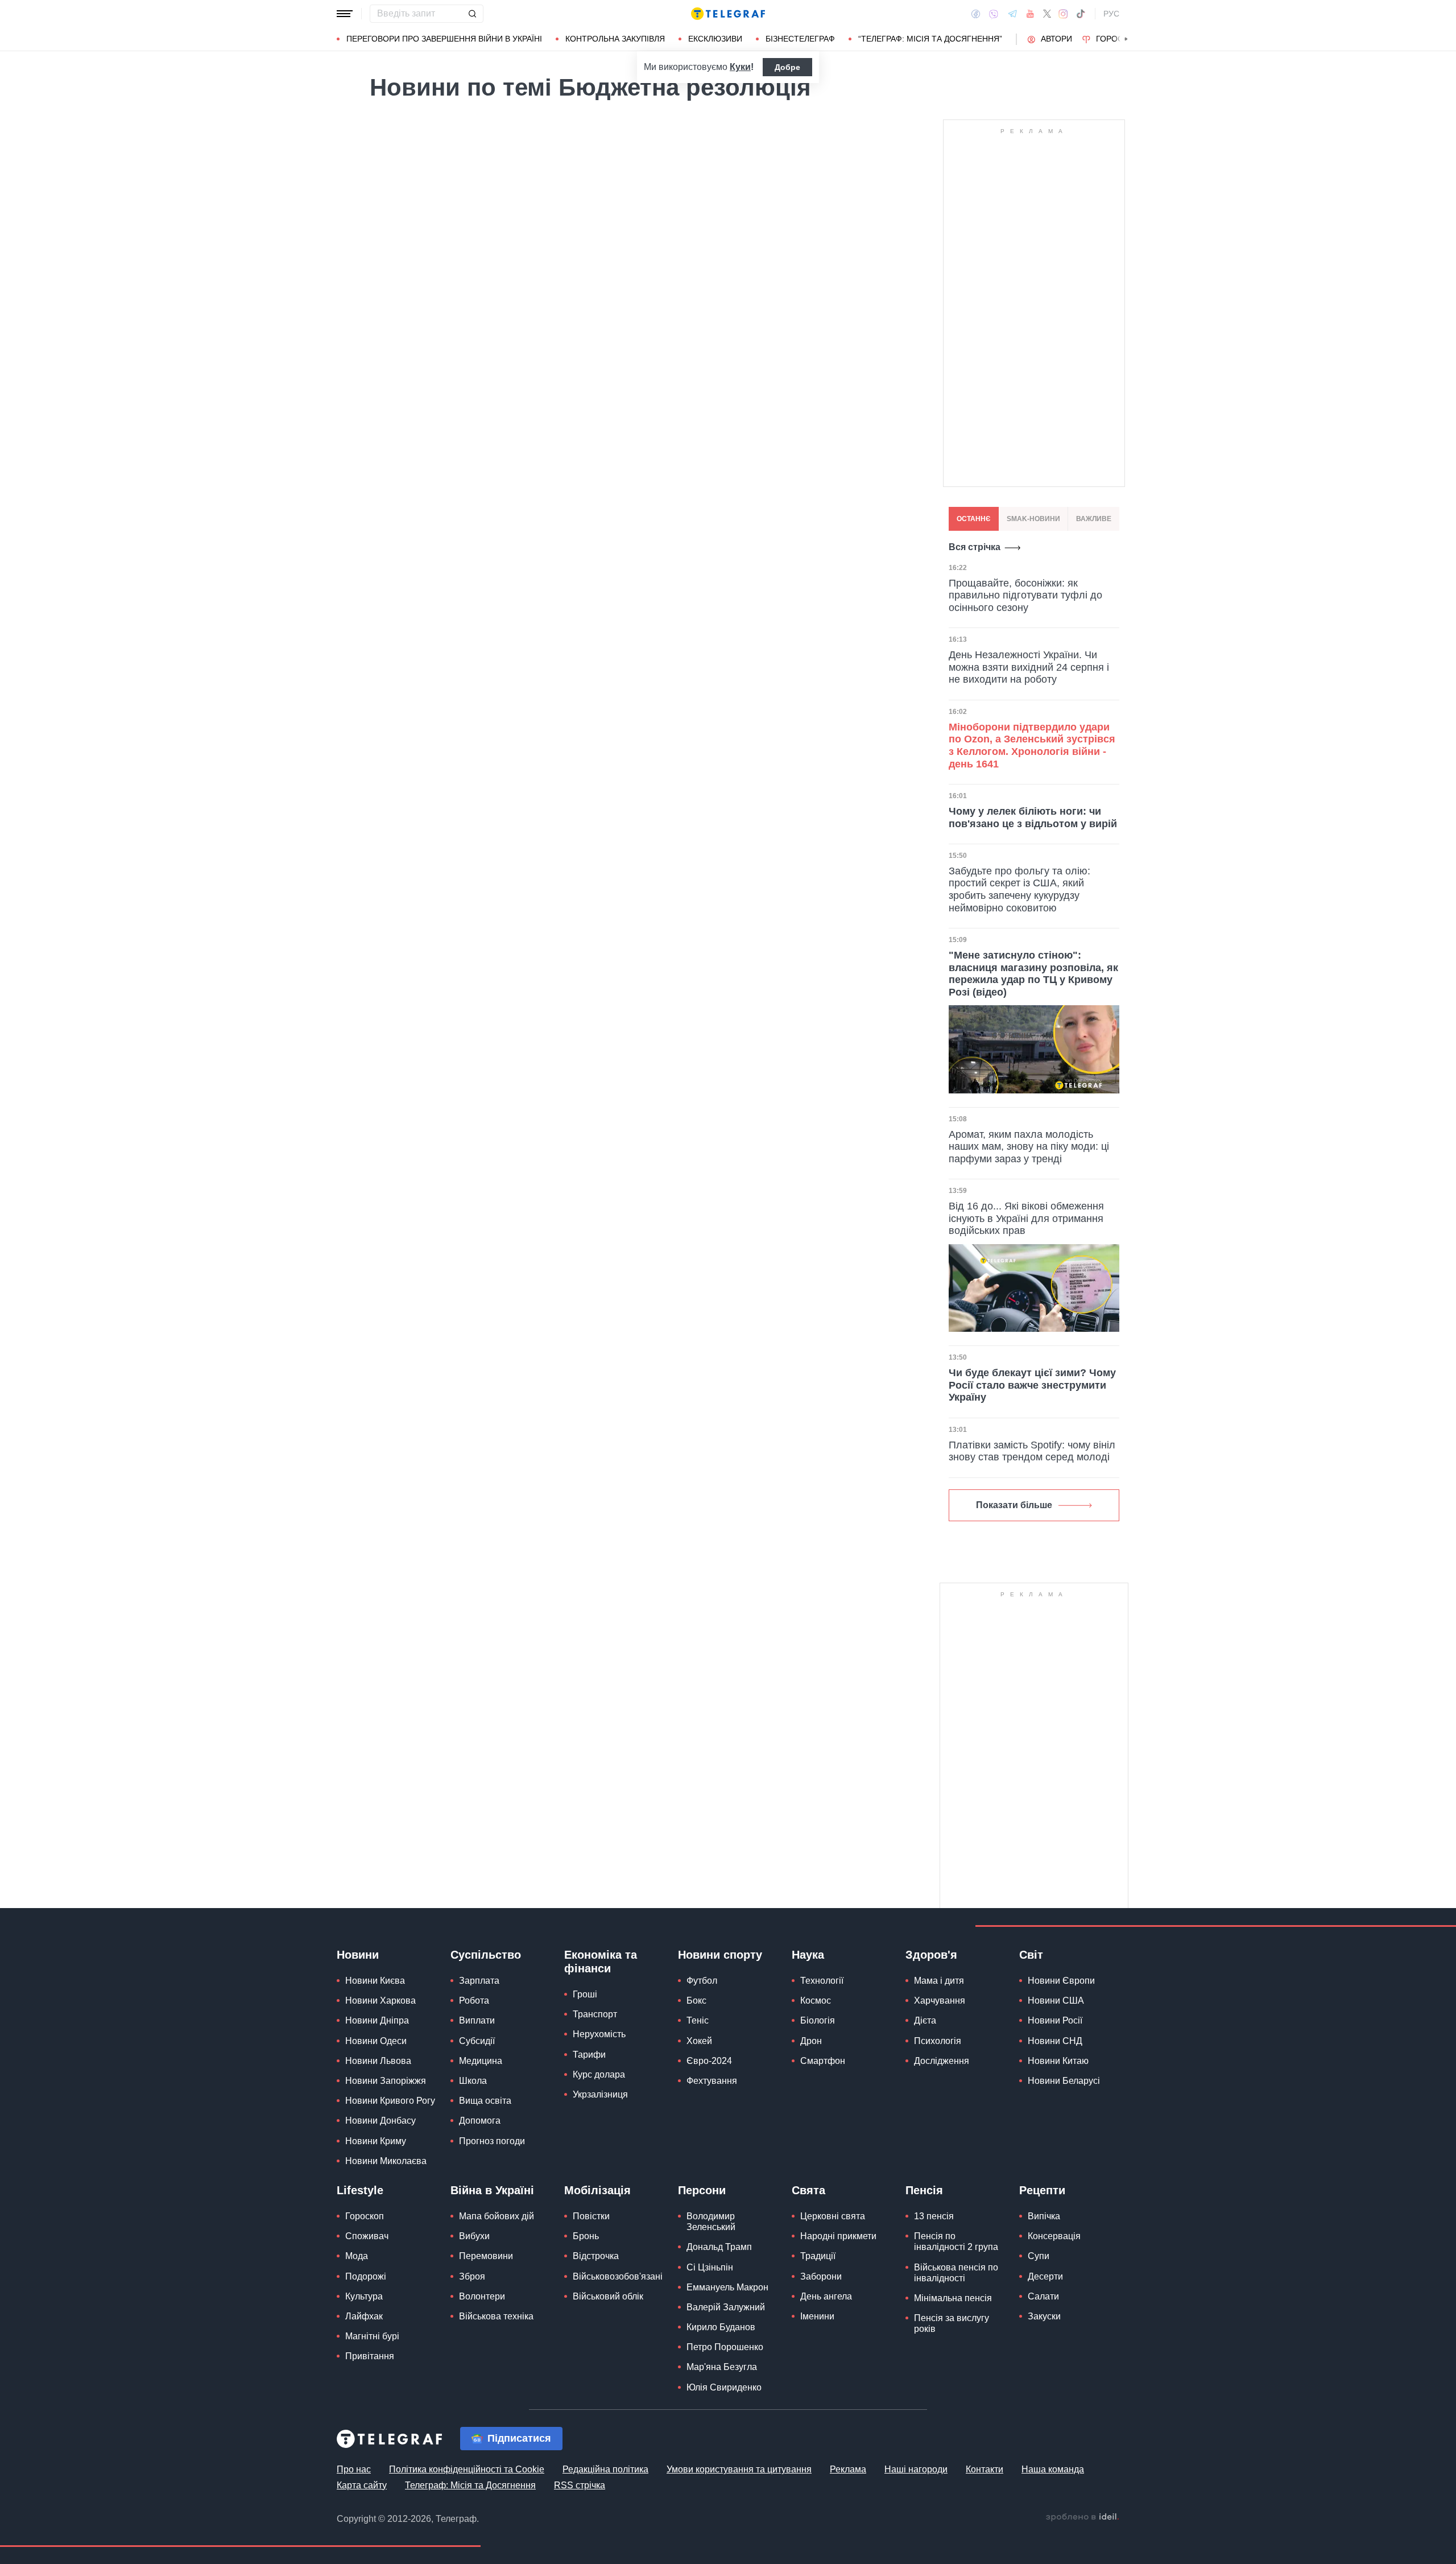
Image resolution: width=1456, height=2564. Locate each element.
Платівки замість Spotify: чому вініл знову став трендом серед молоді (1032, 1451)
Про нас (354, 2469)
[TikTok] (1081, 14)
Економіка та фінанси (601, 1962)
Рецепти (1042, 2190)
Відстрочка (596, 2256)
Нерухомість (599, 2034)
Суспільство (486, 1955)
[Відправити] (472, 14)
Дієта (925, 2020)
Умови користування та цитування (739, 2469)
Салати (1043, 2296)
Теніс (698, 2020)
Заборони (821, 2276)
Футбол (702, 1981)
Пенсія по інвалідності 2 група (956, 2241)
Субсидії (477, 2041)
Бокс (696, 2001)
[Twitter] (1047, 14)
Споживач (367, 2236)
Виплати (477, 2020)
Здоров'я (931, 1955)
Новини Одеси (376, 2041)
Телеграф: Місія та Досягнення (470, 2485)
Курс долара (599, 2074)
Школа (473, 2081)
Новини (358, 1955)
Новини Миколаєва (386, 2161)
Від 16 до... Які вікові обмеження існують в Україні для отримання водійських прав (1026, 1218)
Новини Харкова (380, 2001)
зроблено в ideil (1082, 2517)
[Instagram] (1063, 14)
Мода (357, 2256)
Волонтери (482, 2296)
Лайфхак (364, 2316)
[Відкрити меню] (345, 14)
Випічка (1044, 2216)
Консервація (1054, 2236)
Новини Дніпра (377, 2020)
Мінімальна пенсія (953, 2298)
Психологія (938, 2041)
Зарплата (479, 1981)
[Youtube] (1030, 14)
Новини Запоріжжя (386, 2081)
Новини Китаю (1058, 2061)
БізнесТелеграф (800, 39)
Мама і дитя (939, 1981)
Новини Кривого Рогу (390, 2101)
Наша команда (1053, 2469)
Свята (808, 2190)
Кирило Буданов (721, 2327)
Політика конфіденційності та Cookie (467, 2469)
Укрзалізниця (600, 2094)
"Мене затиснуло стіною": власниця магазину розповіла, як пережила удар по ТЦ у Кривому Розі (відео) (1033, 974)
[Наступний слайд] (1126, 39)
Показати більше (1014, 1505)
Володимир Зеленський (711, 2222)
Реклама (848, 2469)
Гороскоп (1118, 39)
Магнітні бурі (372, 2336)
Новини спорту (720, 1955)
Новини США (1056, 2001)
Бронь (586, 2236)
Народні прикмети (838, 2236)
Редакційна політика (605, 2469)
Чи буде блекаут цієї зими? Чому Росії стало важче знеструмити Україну (1032, 1385)
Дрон (811, 2041)
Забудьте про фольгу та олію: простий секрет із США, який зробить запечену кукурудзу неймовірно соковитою (1019, 889)
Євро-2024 (709, 2061)
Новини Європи (1061, 1981)
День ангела (826, 2296)
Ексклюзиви (715, 39)
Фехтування (712, 2081)
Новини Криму (376, 2141)
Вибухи (474, 2236)
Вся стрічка (975, 547)
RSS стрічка (580, 2485)
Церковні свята (833, 2216)
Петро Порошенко (725, 2347)
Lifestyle (360, 2190)
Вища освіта (485, 2101)
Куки (740, 67)
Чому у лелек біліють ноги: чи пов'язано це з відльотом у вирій (1033, 817)
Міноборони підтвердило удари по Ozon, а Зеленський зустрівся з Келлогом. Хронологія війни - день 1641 (1032, 746)
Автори (1056, 39)
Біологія (818, 2020)
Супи (1039, 2256)
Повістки (591, 2216)
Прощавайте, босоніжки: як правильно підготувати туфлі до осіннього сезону (1025, 595)
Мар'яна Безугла (722, 2367)
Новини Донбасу (380, 2121)
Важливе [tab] (1094, 519)
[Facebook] (976, 14)
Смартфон (823, 2061)
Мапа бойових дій (497, 2216)
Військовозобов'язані (618, 2276)
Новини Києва (375, 1981)
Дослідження (942, 2061)
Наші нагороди (916, 2469)
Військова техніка (496, 2316)
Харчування (940, 2001)
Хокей (699, 2041)
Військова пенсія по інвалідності (956, 2273)
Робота (474, 2001)
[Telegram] (1012, 14)
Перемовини (486, 2256)
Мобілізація (597, 2190)
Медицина (481, 2061)
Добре (787, 67)
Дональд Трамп (719, 2247)
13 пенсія (934, 2216)
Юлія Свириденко (724, 2387)
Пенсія (924, 2190)
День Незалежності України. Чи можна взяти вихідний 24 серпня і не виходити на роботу (1029, 667)
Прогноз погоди (492, 2141)
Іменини (817, 2316)
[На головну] (728, 14)
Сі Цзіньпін (710, 2267)
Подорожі (366, 2276)
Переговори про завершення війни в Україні (444, 39)
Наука (808, 1955)
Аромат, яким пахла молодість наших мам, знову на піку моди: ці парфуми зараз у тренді (1029, 1147)
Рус (1111, 14)
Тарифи (589, 2055)
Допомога (480, 2121)
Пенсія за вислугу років (952, 2323)
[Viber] (994, 14)
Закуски (1044, 2316)
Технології (822, 1981)
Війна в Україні (492, 2190)
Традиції (818, 2256)
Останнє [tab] (974, 519)
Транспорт (595, 2014)
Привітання (370, 2356)
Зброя (472, 2276)
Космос (816, 2001)
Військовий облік (608, 2296)
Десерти (1045, 2276)
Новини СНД (1055, 2041)
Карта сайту (362, 2485)
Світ (1031, 1955)
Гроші (585, 1994)
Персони (702, 2190)
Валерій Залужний (726, 2307)
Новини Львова (378, 2061)
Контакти (985, 2469)
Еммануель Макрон (727, 2287)
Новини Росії (1055, 2020)
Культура (364, 2296)
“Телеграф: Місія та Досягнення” (930, 39)
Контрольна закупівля (615, 39)
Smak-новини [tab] (1033, 519)
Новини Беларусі (1064, 2081)
